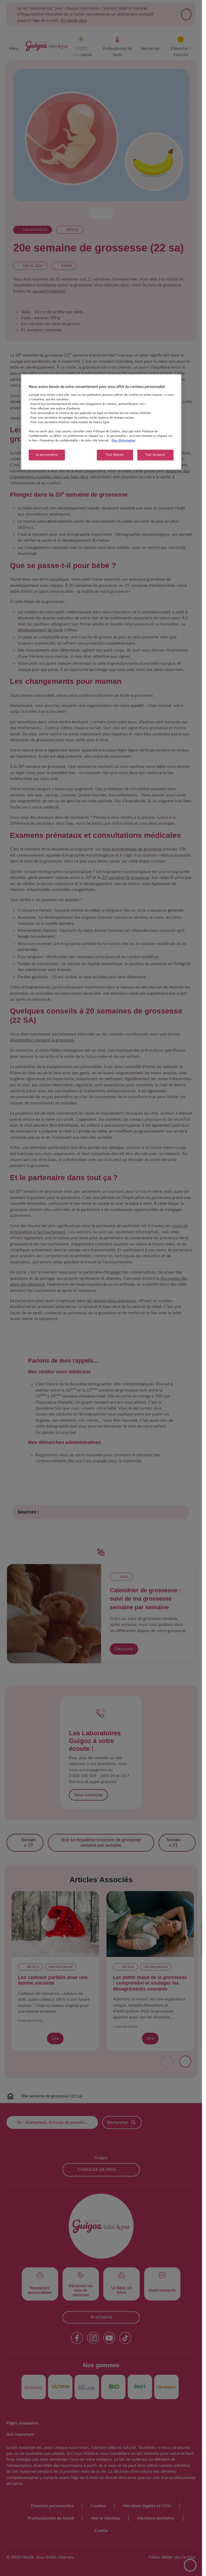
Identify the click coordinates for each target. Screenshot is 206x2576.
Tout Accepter (155, 455)
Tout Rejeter (115, 455)
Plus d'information (124, 441)
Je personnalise (47, 455)
